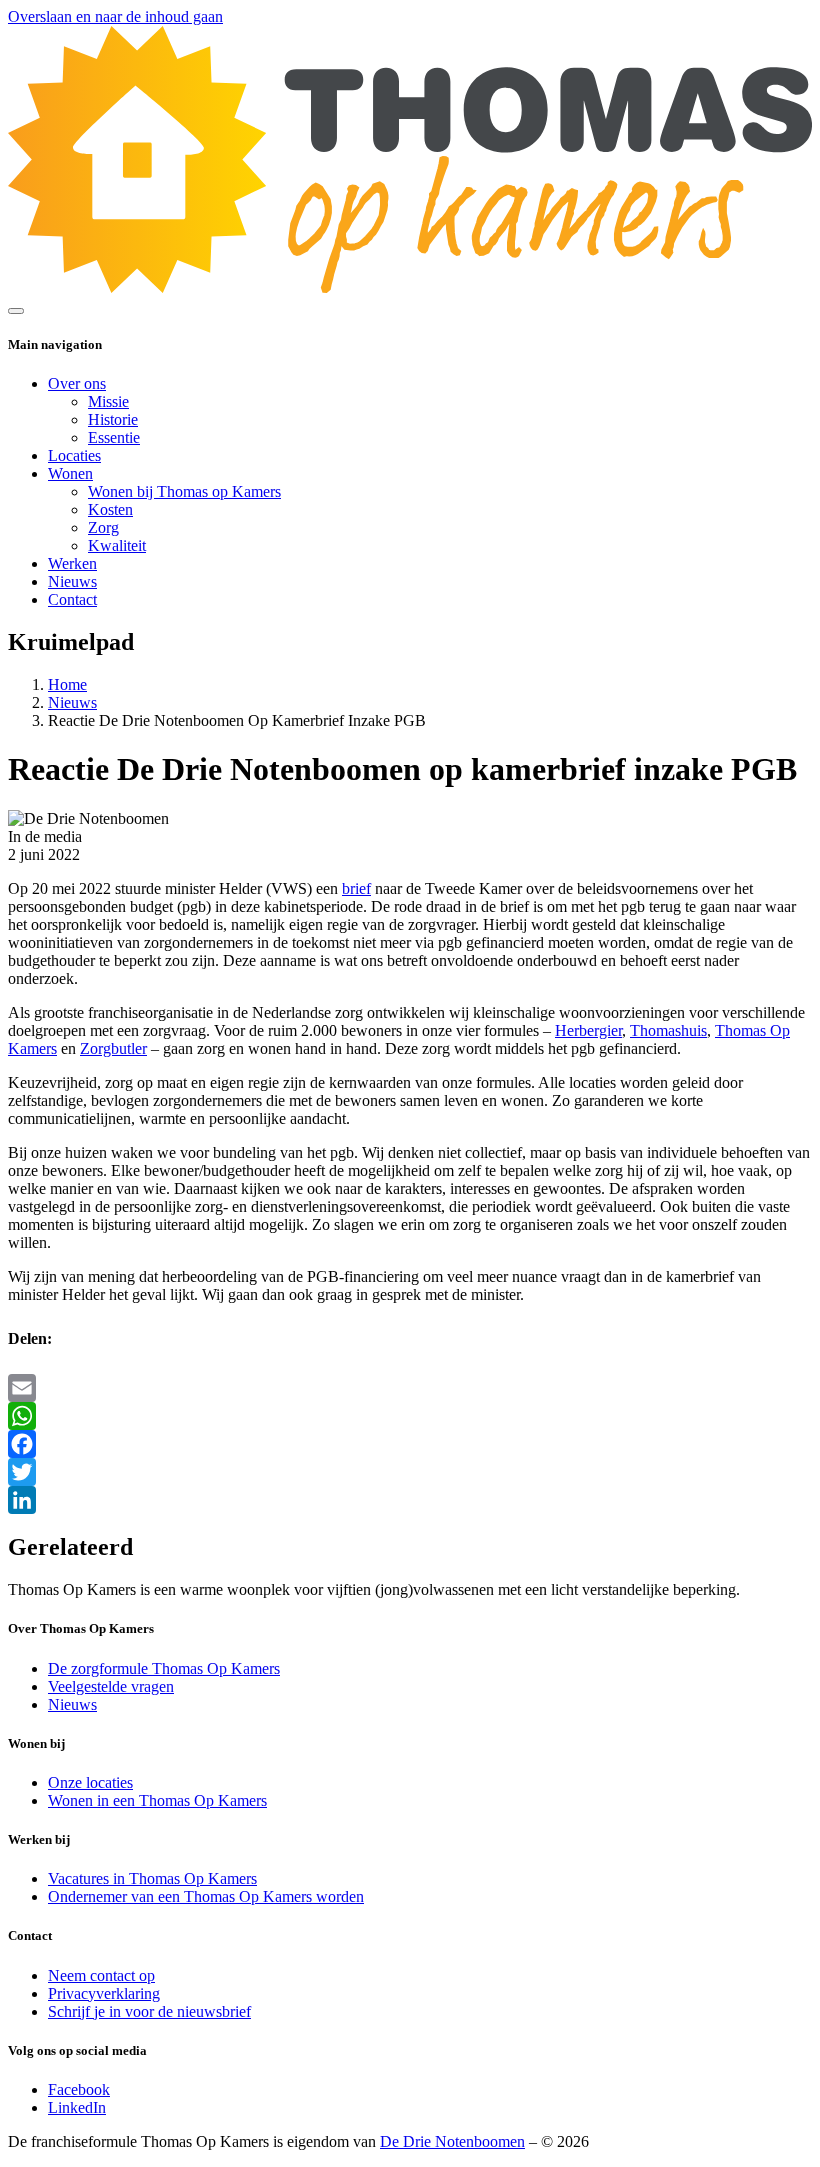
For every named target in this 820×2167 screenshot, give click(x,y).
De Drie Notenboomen (452, 2141)
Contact (72, 599)
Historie (113, 419)
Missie (108, 401)
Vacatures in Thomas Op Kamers (152, 1878)
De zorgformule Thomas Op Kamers (164, 1668)
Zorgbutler (113, 1048)
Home (67, 684)
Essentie (114, 437)
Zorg (103, 527)
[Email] (410, 1388)
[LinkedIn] (410, 1500)
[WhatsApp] (410, 1416)
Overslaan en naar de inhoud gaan (115, 16)
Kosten (110, 509)
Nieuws (72, 581)
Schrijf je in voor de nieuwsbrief (149, 2011)
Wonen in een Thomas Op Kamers (157, 1800)
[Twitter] (410, 1472)
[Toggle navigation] (16, 311)
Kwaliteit (117, 545)
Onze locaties (90, 1782)
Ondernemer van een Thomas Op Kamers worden (206, 1896)
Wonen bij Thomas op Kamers (184, 491)
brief (356, 888)
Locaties (74, 455)
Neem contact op (101, 1975)
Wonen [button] (70, 473)
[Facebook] (410, 1444)
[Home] (410, 287)
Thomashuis (668, 1030)
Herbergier (588, 1030)
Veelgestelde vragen (111, 1686)
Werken (72, 563)
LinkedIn (77, 2107)
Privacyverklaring (104, 1993)
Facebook (79, 2089)
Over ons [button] (77, 383)
